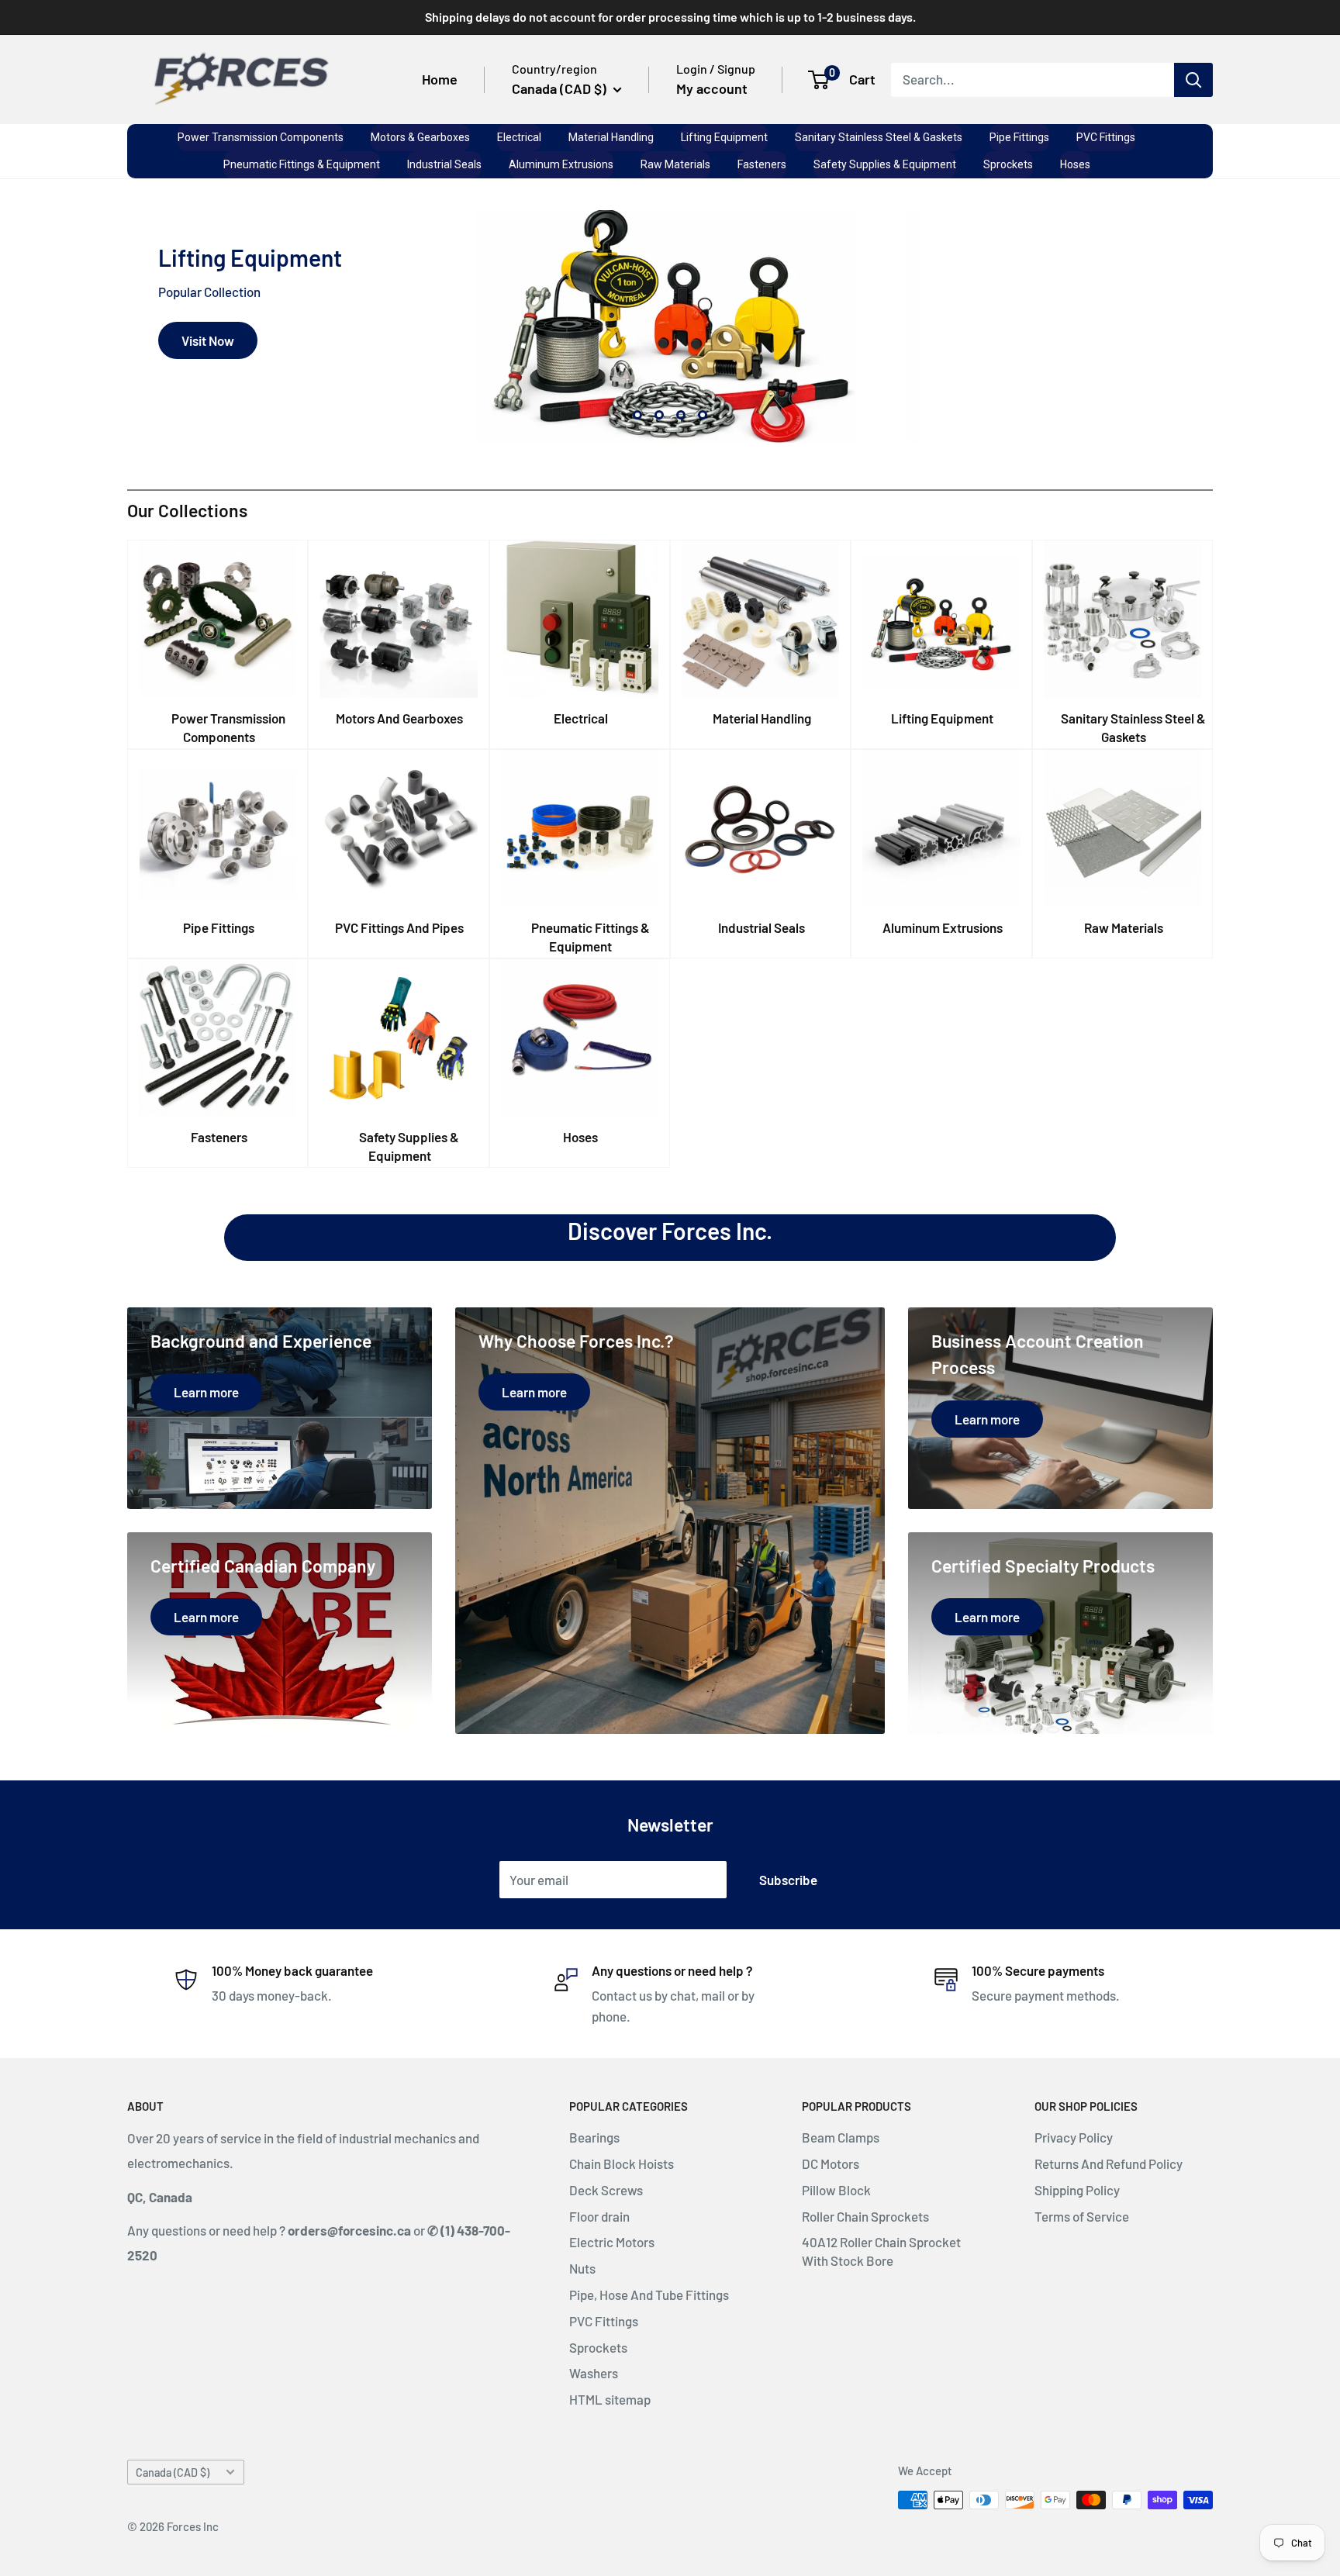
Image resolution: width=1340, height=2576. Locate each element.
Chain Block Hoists (622, 2163)
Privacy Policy (1074, 2137)
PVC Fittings (604, 2321)
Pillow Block (836, 2190)
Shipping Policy (1077, 2190)
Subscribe (788, 1880)
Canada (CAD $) (173, 2472)
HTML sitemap (610, 2399)
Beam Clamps (841, 2137)
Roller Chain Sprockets (865, 2216)
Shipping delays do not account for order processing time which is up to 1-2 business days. (670, 17)
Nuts (582, 2268)
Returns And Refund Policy (1109, 2163)
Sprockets (598, 2347)
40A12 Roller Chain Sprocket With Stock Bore (881, 2251)
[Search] (1193, 79)
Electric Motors (612, 2242)
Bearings (594, 2137)
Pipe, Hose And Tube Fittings (649, 2295)
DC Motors (831, 2163)
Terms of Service (1082, 2216)
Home (440, 79)
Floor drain (599, 2216)
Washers (594, 2373)
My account (712, 88)
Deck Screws (606, 2190)
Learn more (214, 389)
